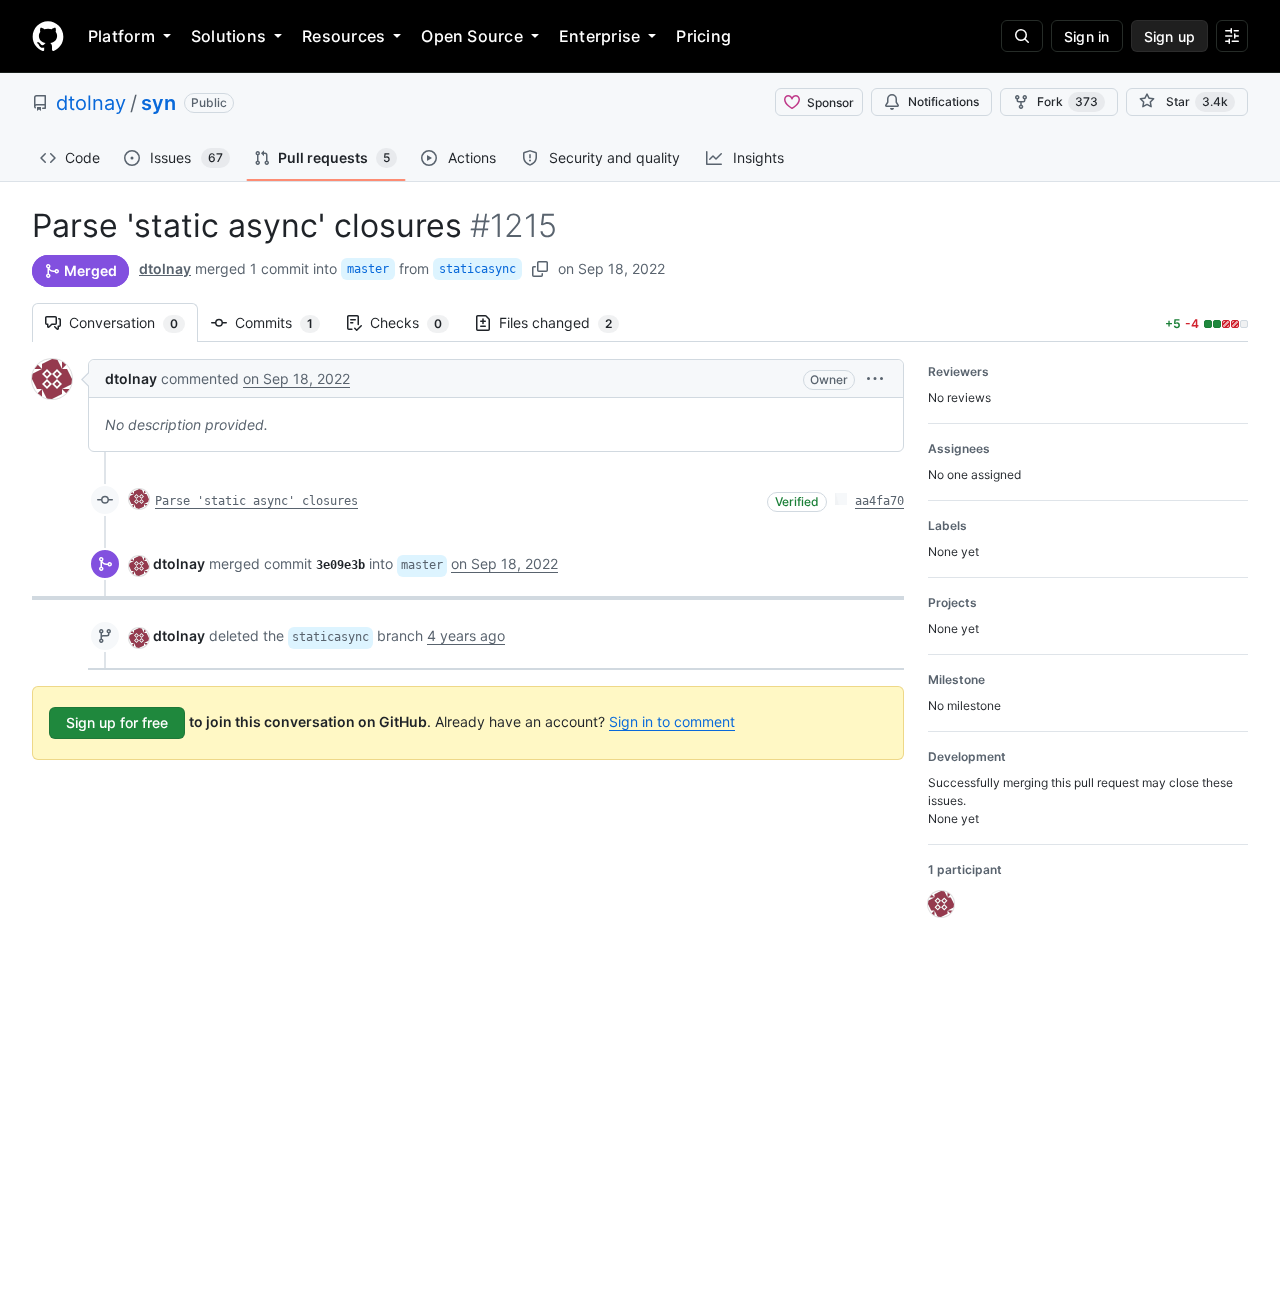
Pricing (703, 36)
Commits (284, 322)
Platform (121, 36)
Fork (1067, 101)
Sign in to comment (672, 721)
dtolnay (91, 103)
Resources (343, 36)
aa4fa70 (879, 501)
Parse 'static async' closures (256, 501)
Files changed (565, 322)
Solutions (228, 36)
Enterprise (599, 36)
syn (158, 103)
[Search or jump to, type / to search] (1022, 36)
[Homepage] (48, 36)
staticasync (477, 269)
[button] (875, 378)
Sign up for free (117, 722)
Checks (416, 322)
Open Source (472, 36)
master (368, 269)
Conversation (133, 322)
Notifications (943, 101)
